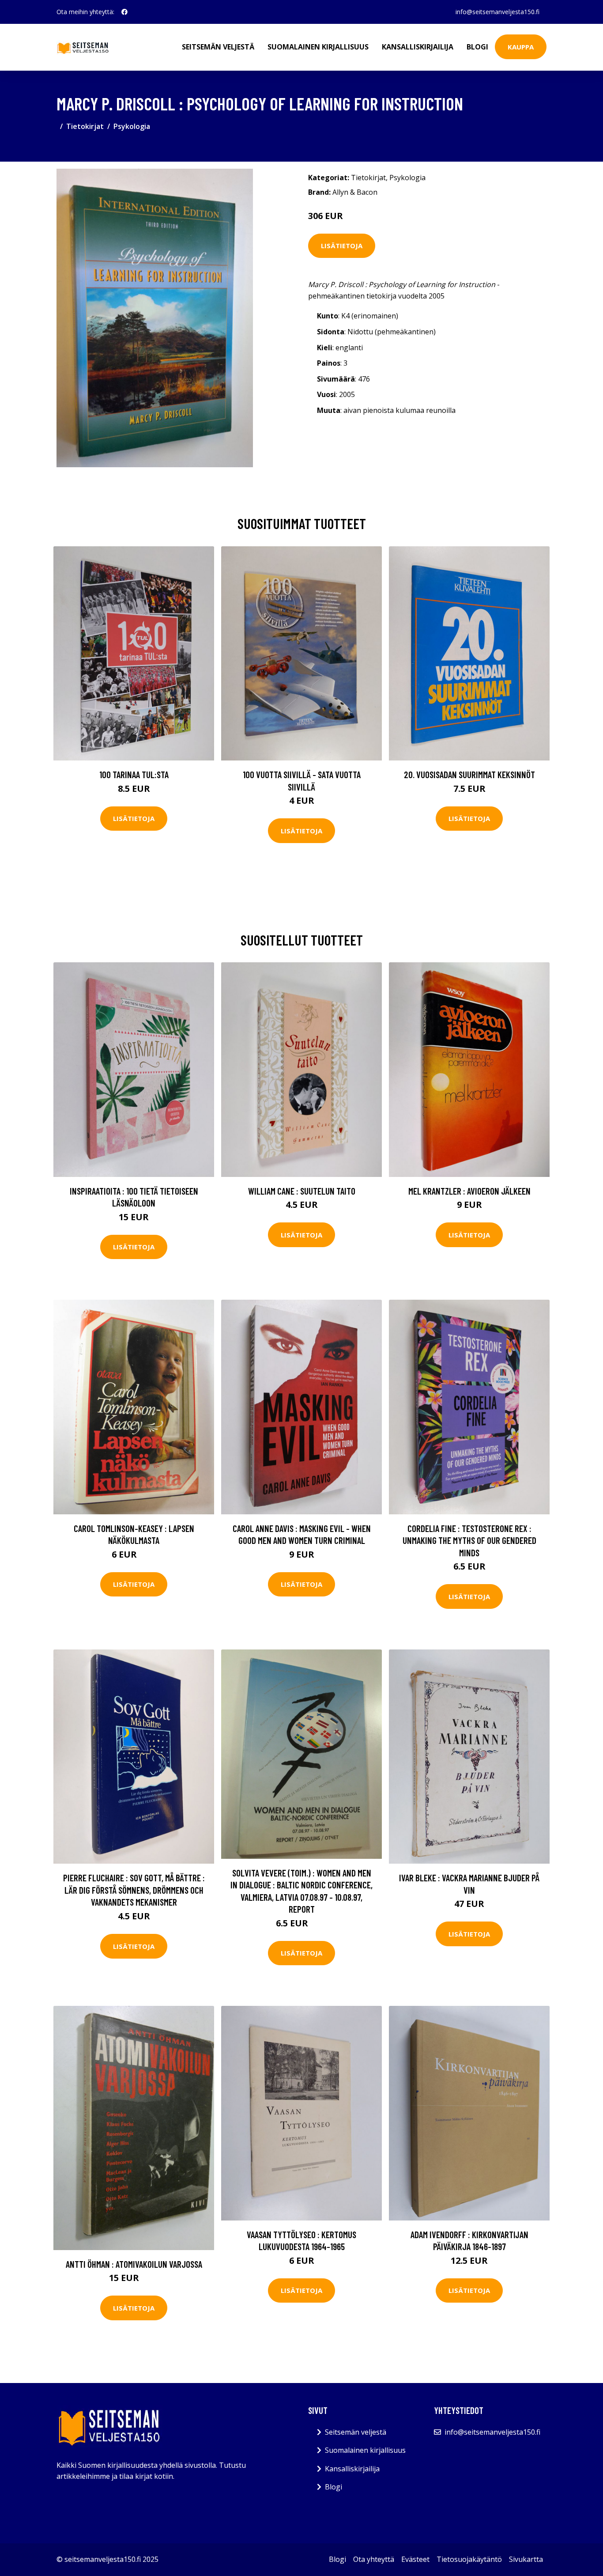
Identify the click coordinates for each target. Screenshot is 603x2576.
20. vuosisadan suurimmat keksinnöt (469, 774)
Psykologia (132, 126)
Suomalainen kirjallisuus (318, 47)
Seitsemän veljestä (218, 47)
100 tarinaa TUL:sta (134, 774)
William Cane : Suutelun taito (302, 1191)
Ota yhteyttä (374, 2559)
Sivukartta (526, 2559)
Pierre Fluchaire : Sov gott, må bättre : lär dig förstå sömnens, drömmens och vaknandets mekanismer (134, 1890)
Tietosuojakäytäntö (469, 2559)
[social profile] (124, 12)
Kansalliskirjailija (418, 47)
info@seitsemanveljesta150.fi (497, 12)
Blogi (477, 47)
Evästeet (415, 2559)
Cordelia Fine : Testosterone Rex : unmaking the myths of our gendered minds (469, 1540)
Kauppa (521, 47)
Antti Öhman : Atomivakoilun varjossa (134, 2264)
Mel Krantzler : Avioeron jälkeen (469, 1191)
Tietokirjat (85, 126)
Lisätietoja (342, 246)
